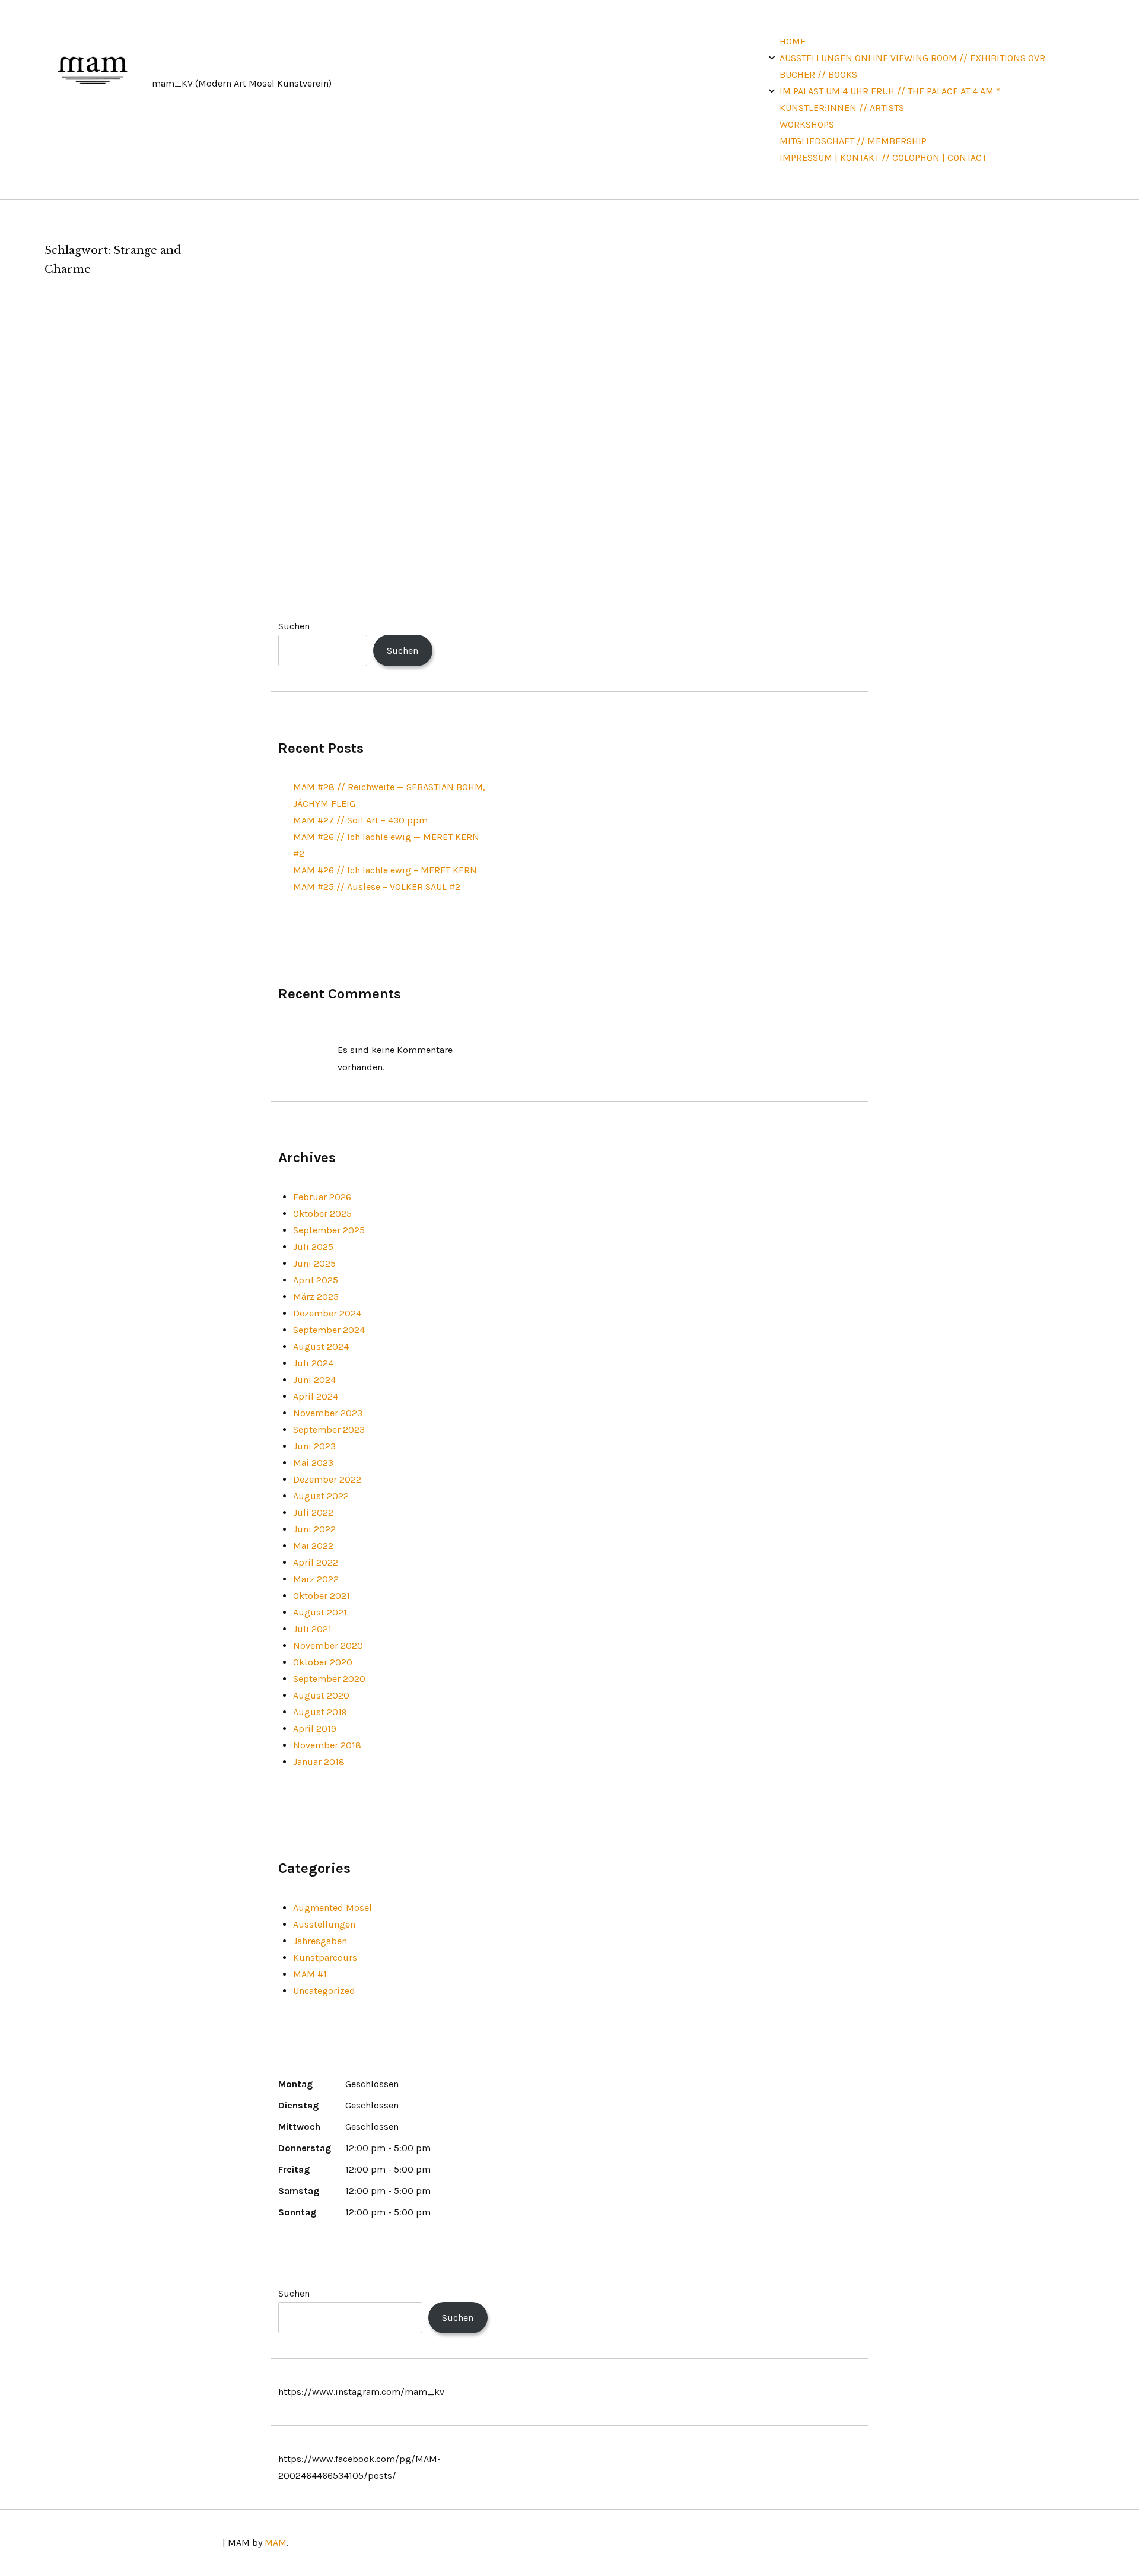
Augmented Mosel (333, 1908)
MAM (276, 2542)
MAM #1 (310, 1974)
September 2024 (329, 1330)
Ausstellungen (324, 1924)
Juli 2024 (313, 1363)
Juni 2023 (314, 1446)
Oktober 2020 (323, 1662)
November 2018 (327, 1745)
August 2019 (320, 1712)
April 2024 (316, 1396)
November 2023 (328, 1413)
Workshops (807, 124)
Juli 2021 (312, 1629)
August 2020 (321, 1695)
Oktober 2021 (322, 1596)
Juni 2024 (314, 1380)
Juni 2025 (314, 1263)
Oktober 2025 (322, 1214)
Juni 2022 (314, 1529)
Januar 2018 (319, 1762)
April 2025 (316, 1280)
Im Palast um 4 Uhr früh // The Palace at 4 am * (890, 91)
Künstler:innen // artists (842, 108)
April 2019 (315, 1729)
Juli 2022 (313, 1513)
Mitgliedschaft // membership (853, 141)
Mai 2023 (313, 1463)
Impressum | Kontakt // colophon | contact (883, 158)
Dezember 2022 (327, 1479)
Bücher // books (818, 74)
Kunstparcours (325, 1958)
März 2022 (316, 1579)
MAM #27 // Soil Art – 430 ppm (360, 820)
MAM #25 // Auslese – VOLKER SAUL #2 (377, 887)
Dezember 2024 (327, 1313)
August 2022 (321, 1496)
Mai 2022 (313, 1546)
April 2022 (316, 1562)
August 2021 (320, 1612)
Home (793, 41)
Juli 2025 (313, 1247)
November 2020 (328, 1645)
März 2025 (316, 1297)
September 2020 (329, 1679)
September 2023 (329, 1429)
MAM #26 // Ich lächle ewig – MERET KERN (385, 870)
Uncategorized (324, 1991)
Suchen (294, 626)
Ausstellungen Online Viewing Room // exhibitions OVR (912, 58)
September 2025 (329, 1230)
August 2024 (321, 1346)
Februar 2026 (322, 1197)
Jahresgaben (320, 1941)
